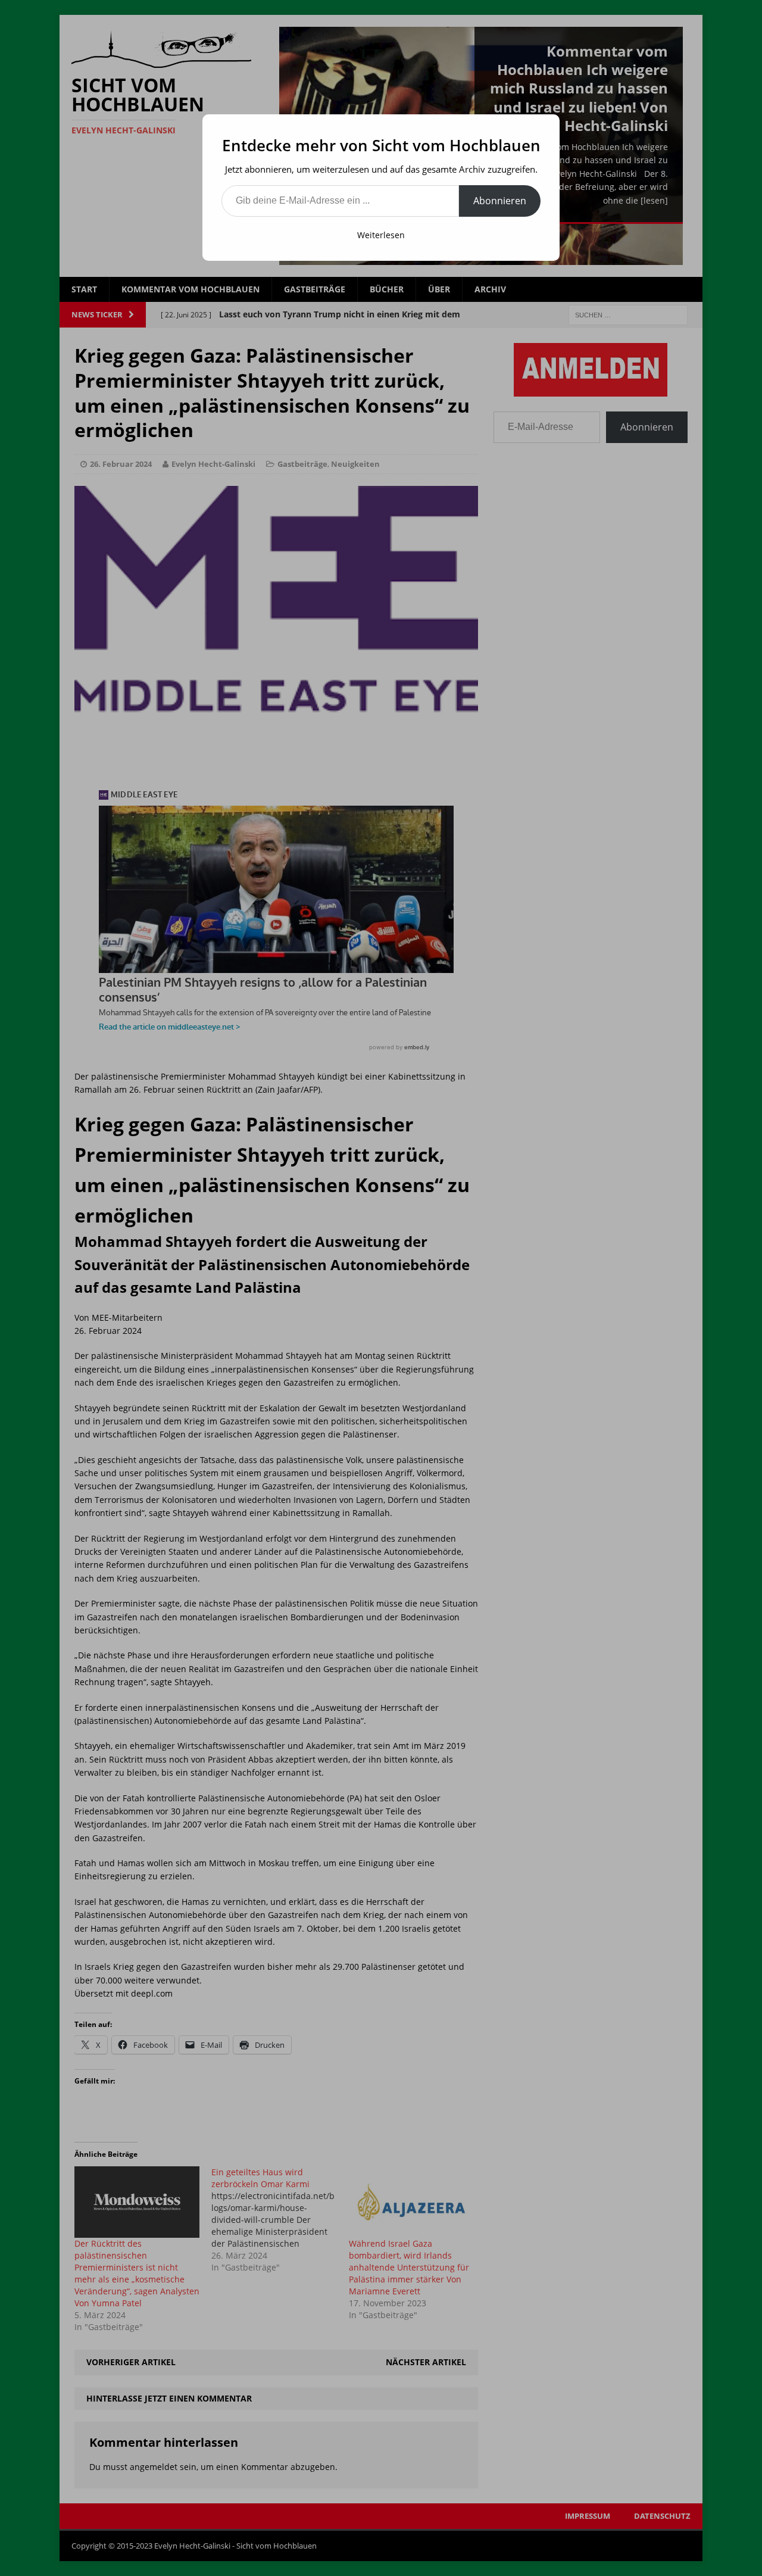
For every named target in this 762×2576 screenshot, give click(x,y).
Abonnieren (500, 201)
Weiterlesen (381, 235)
